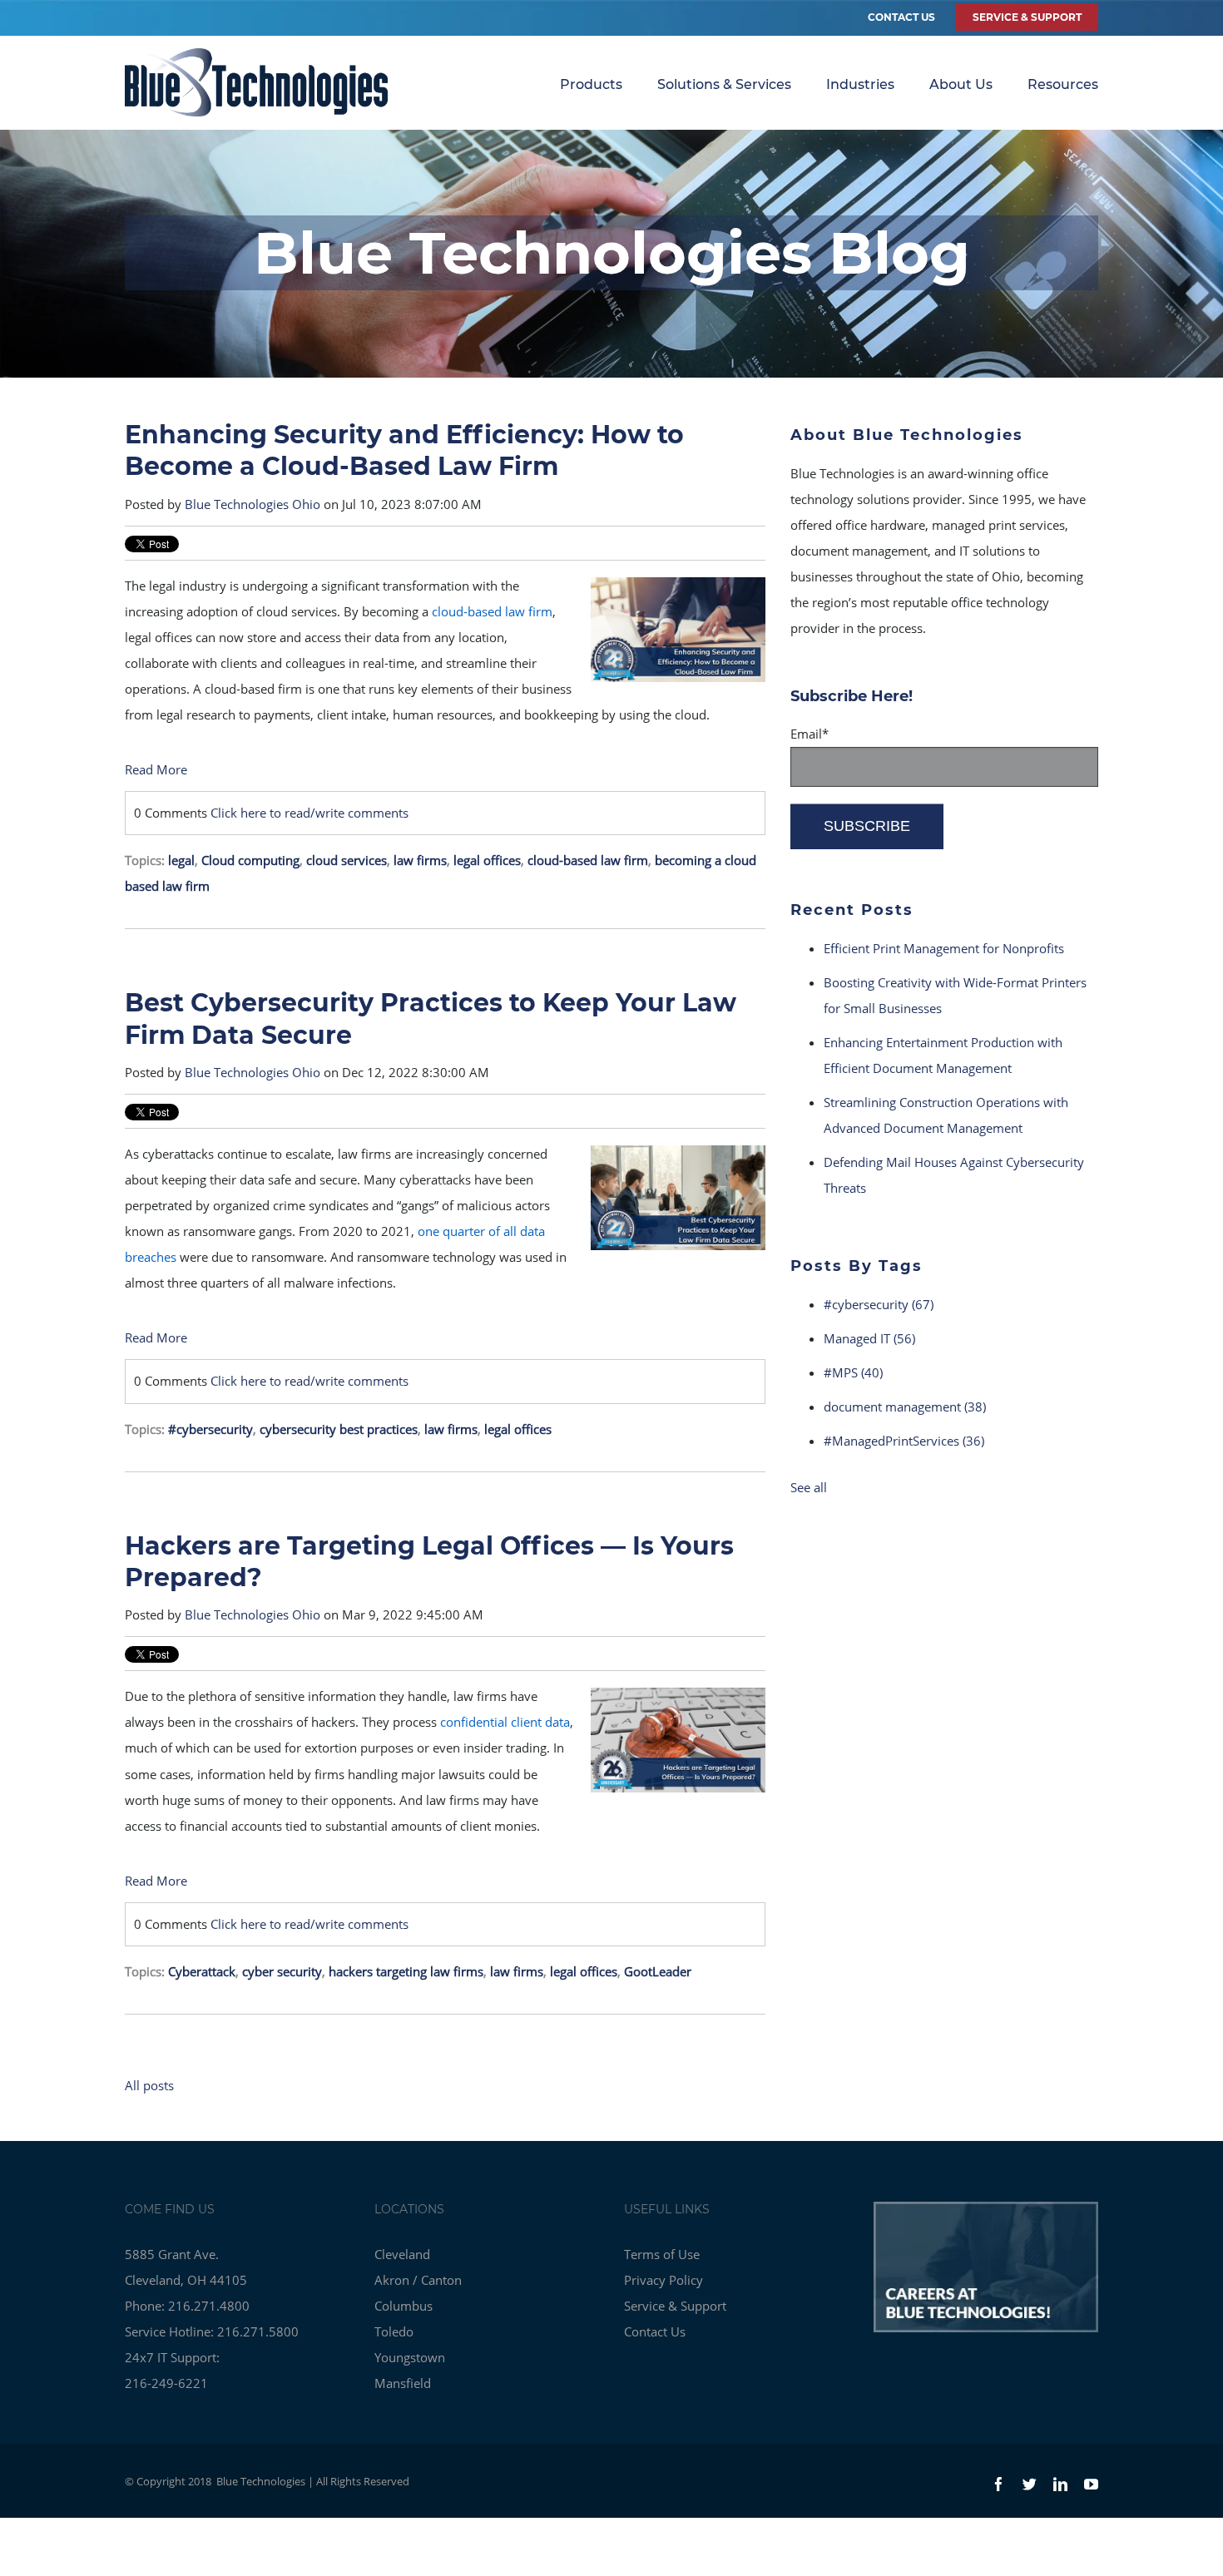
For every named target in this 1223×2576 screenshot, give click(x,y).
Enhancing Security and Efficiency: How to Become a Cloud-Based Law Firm (404, 450)
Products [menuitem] (591, 84)
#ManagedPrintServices (904, 1441)
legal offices (487, 860)
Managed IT (869, 1338)
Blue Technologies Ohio (253, 504)
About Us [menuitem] (961, 84)
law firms (420, 860)
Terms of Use (662, 2254)
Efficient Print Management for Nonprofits (944, 948)
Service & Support (675, 2306)
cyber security (282, 1971)
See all (809, 1487)
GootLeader (658, 1971)
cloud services (347, 860)
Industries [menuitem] (860, 84)
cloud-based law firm (588, 860)
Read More (156, 769)
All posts (149, 2085)
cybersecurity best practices (339, 1429)
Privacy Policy (663, 2280)
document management (905, 1407)
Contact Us (901, 17)
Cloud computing (250, 860)
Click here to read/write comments (309, 813)
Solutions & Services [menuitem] (724, 84)
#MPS (853, 1372)
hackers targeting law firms (406, 1971)
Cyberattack (202, 1971)
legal (181, 860)
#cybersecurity (210, 1429)
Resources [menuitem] (1063, 84)
